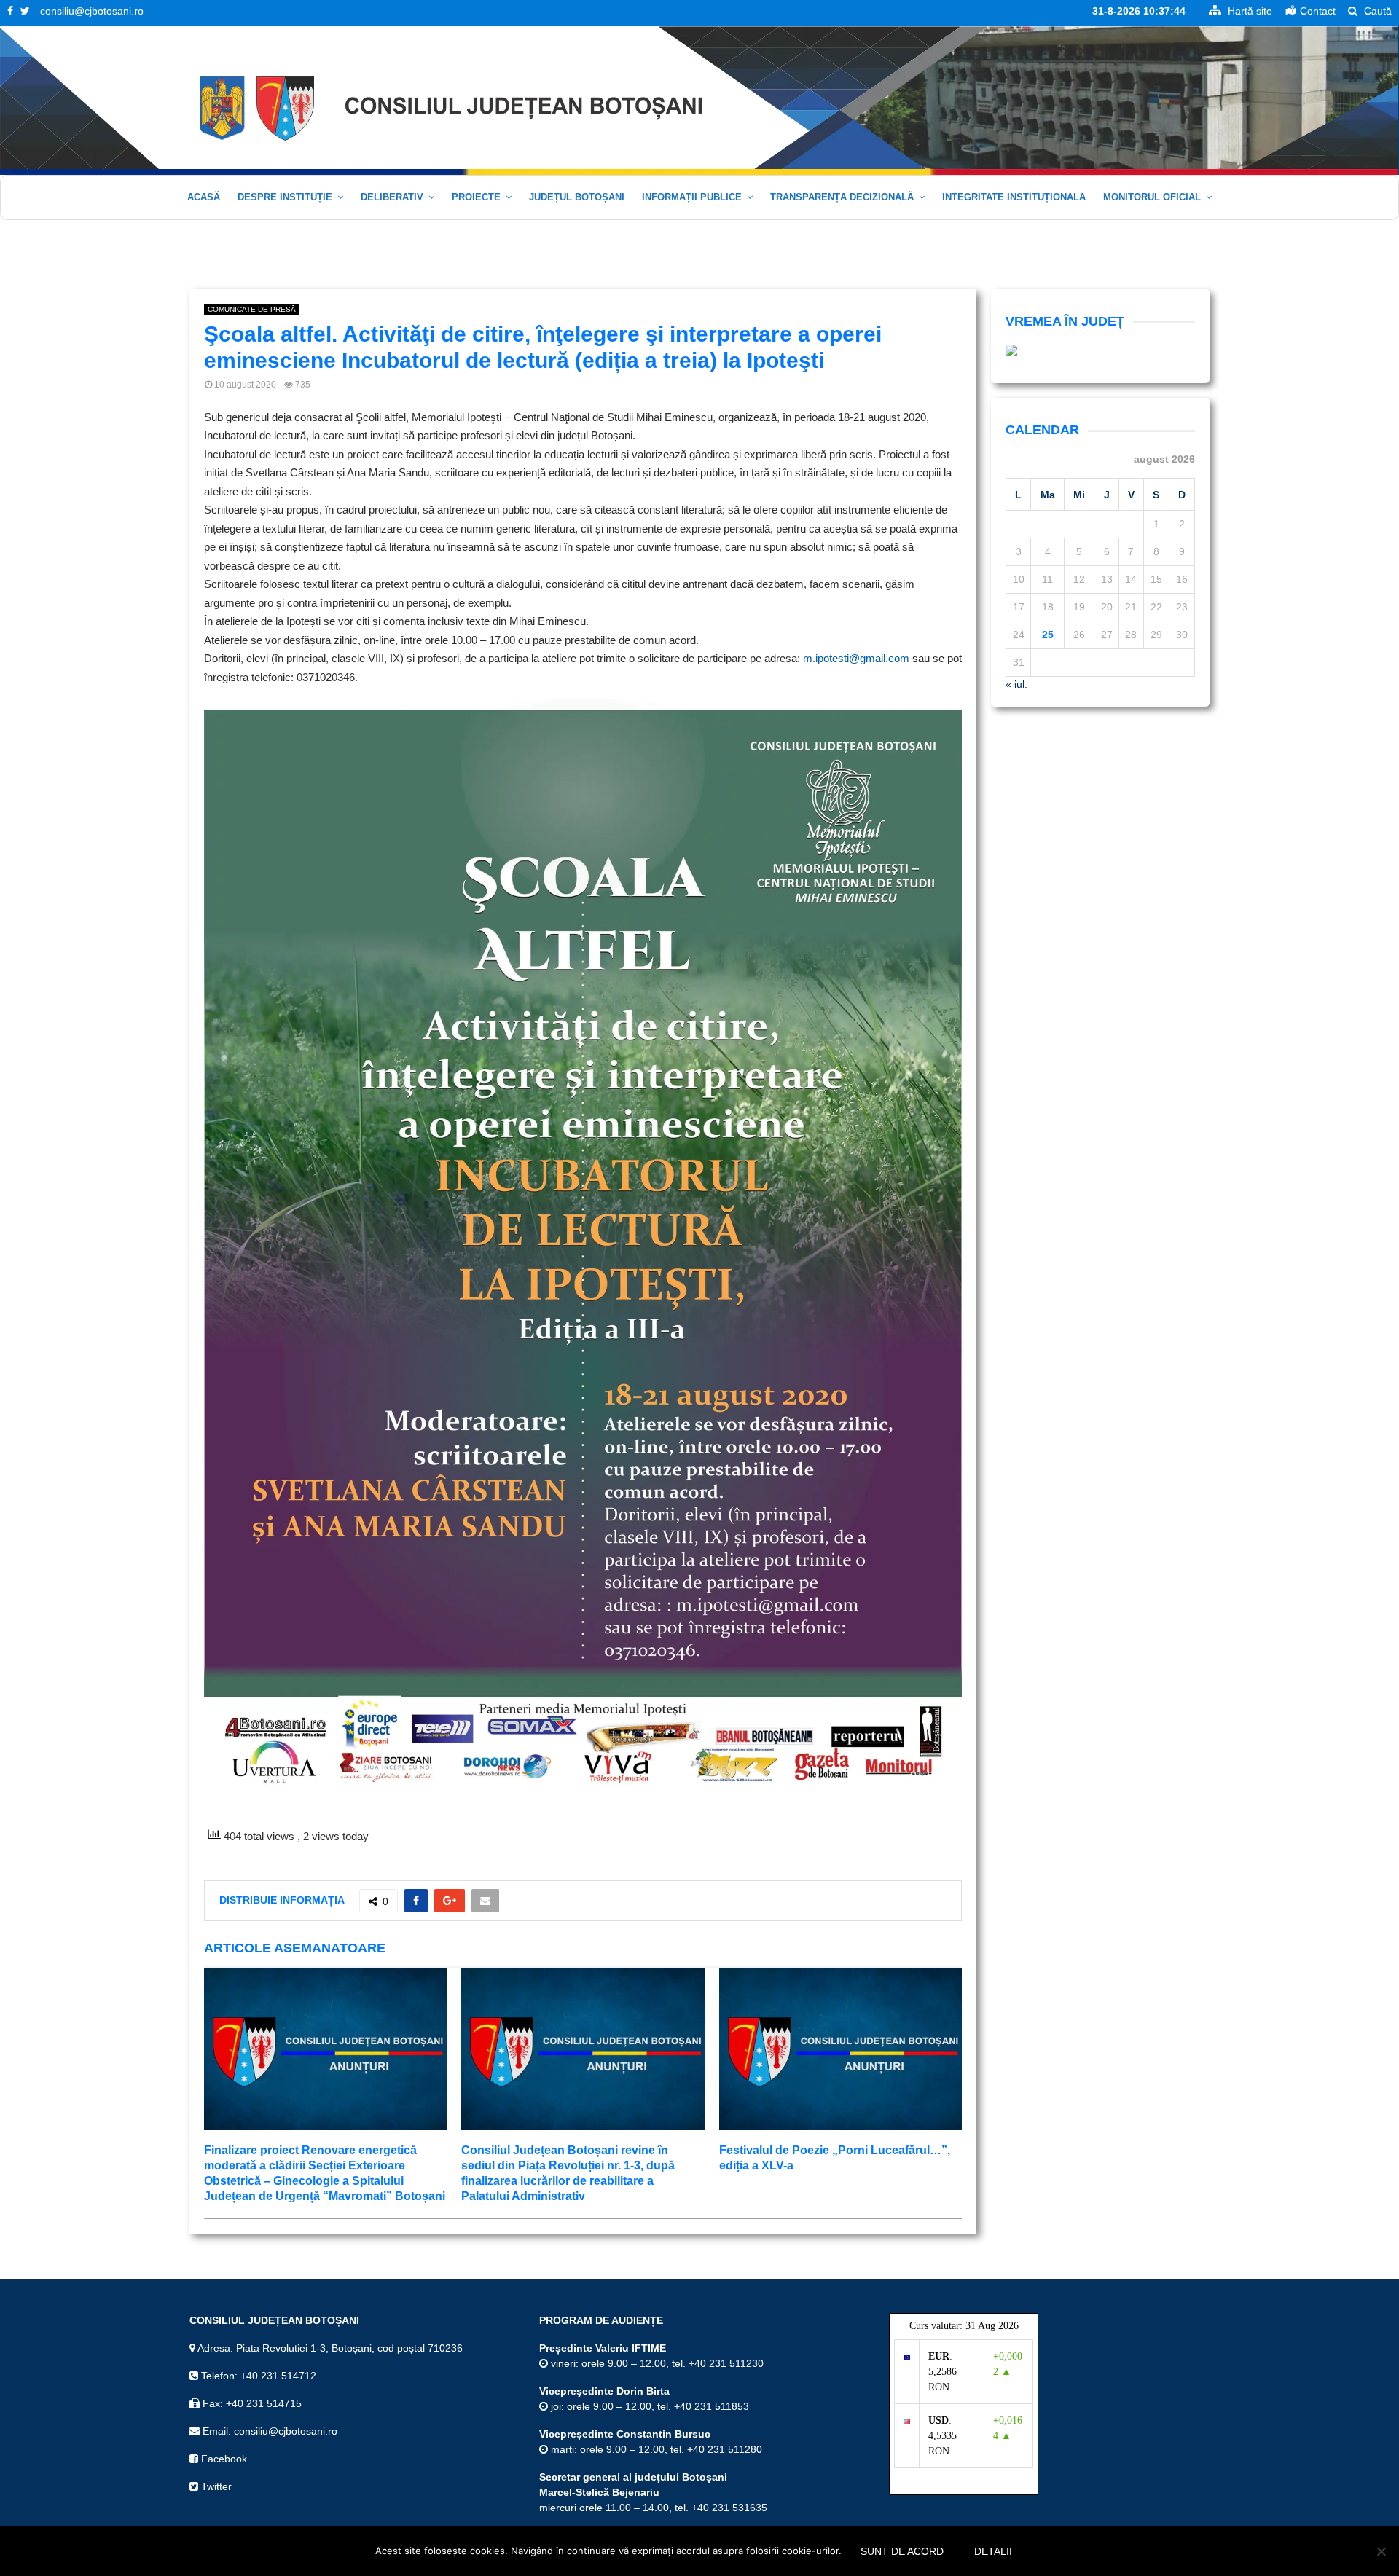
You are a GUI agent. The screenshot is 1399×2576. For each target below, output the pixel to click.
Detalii (993, 2551)
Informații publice (692, 197)
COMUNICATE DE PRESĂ (252, 309)
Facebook (223, 2459)
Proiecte (476, 197)
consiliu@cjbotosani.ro (92, 11)
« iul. (1016, 684)
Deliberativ (392, 197)
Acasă (204, 197)
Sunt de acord (902, 2551)
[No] (1381, 2551)
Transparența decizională (842, 197)
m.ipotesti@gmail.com (856, 658)
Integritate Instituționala (1014, 197)
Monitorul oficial (1152, 197)
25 (1048, 635)
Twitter (215, 2486)
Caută (1376, 11)
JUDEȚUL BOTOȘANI (577, 197)
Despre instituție (285, 197)
